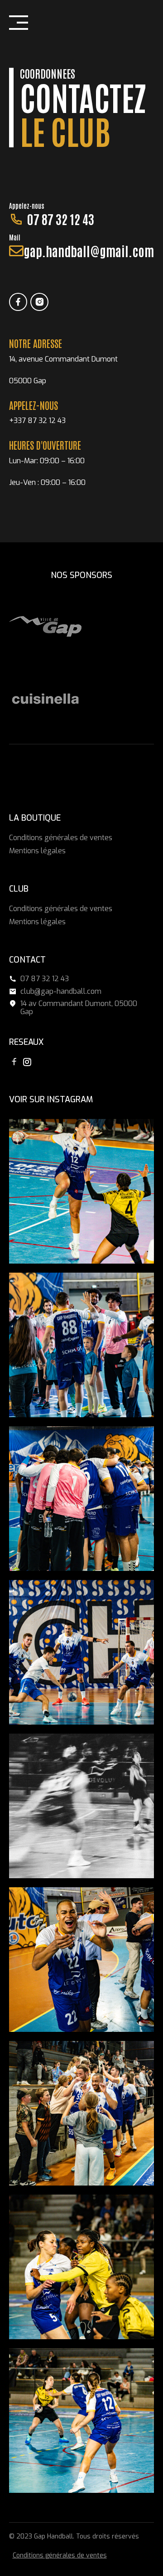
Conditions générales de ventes (61, 838)
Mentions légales (37, 851)
